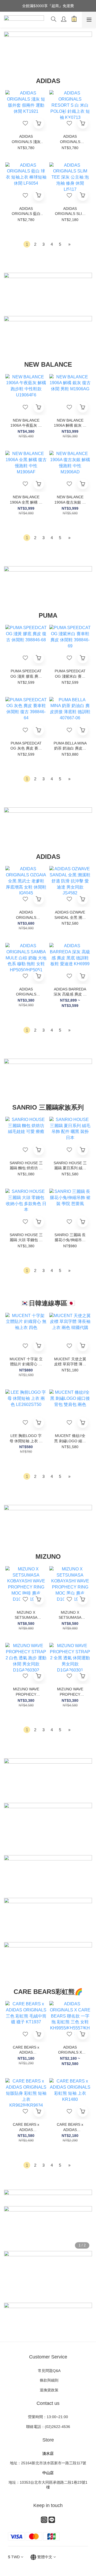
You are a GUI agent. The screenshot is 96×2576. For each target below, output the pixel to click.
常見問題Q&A (48, 2371)
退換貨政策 (48, 2390)
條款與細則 (50, 2380)
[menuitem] (27, 244)
